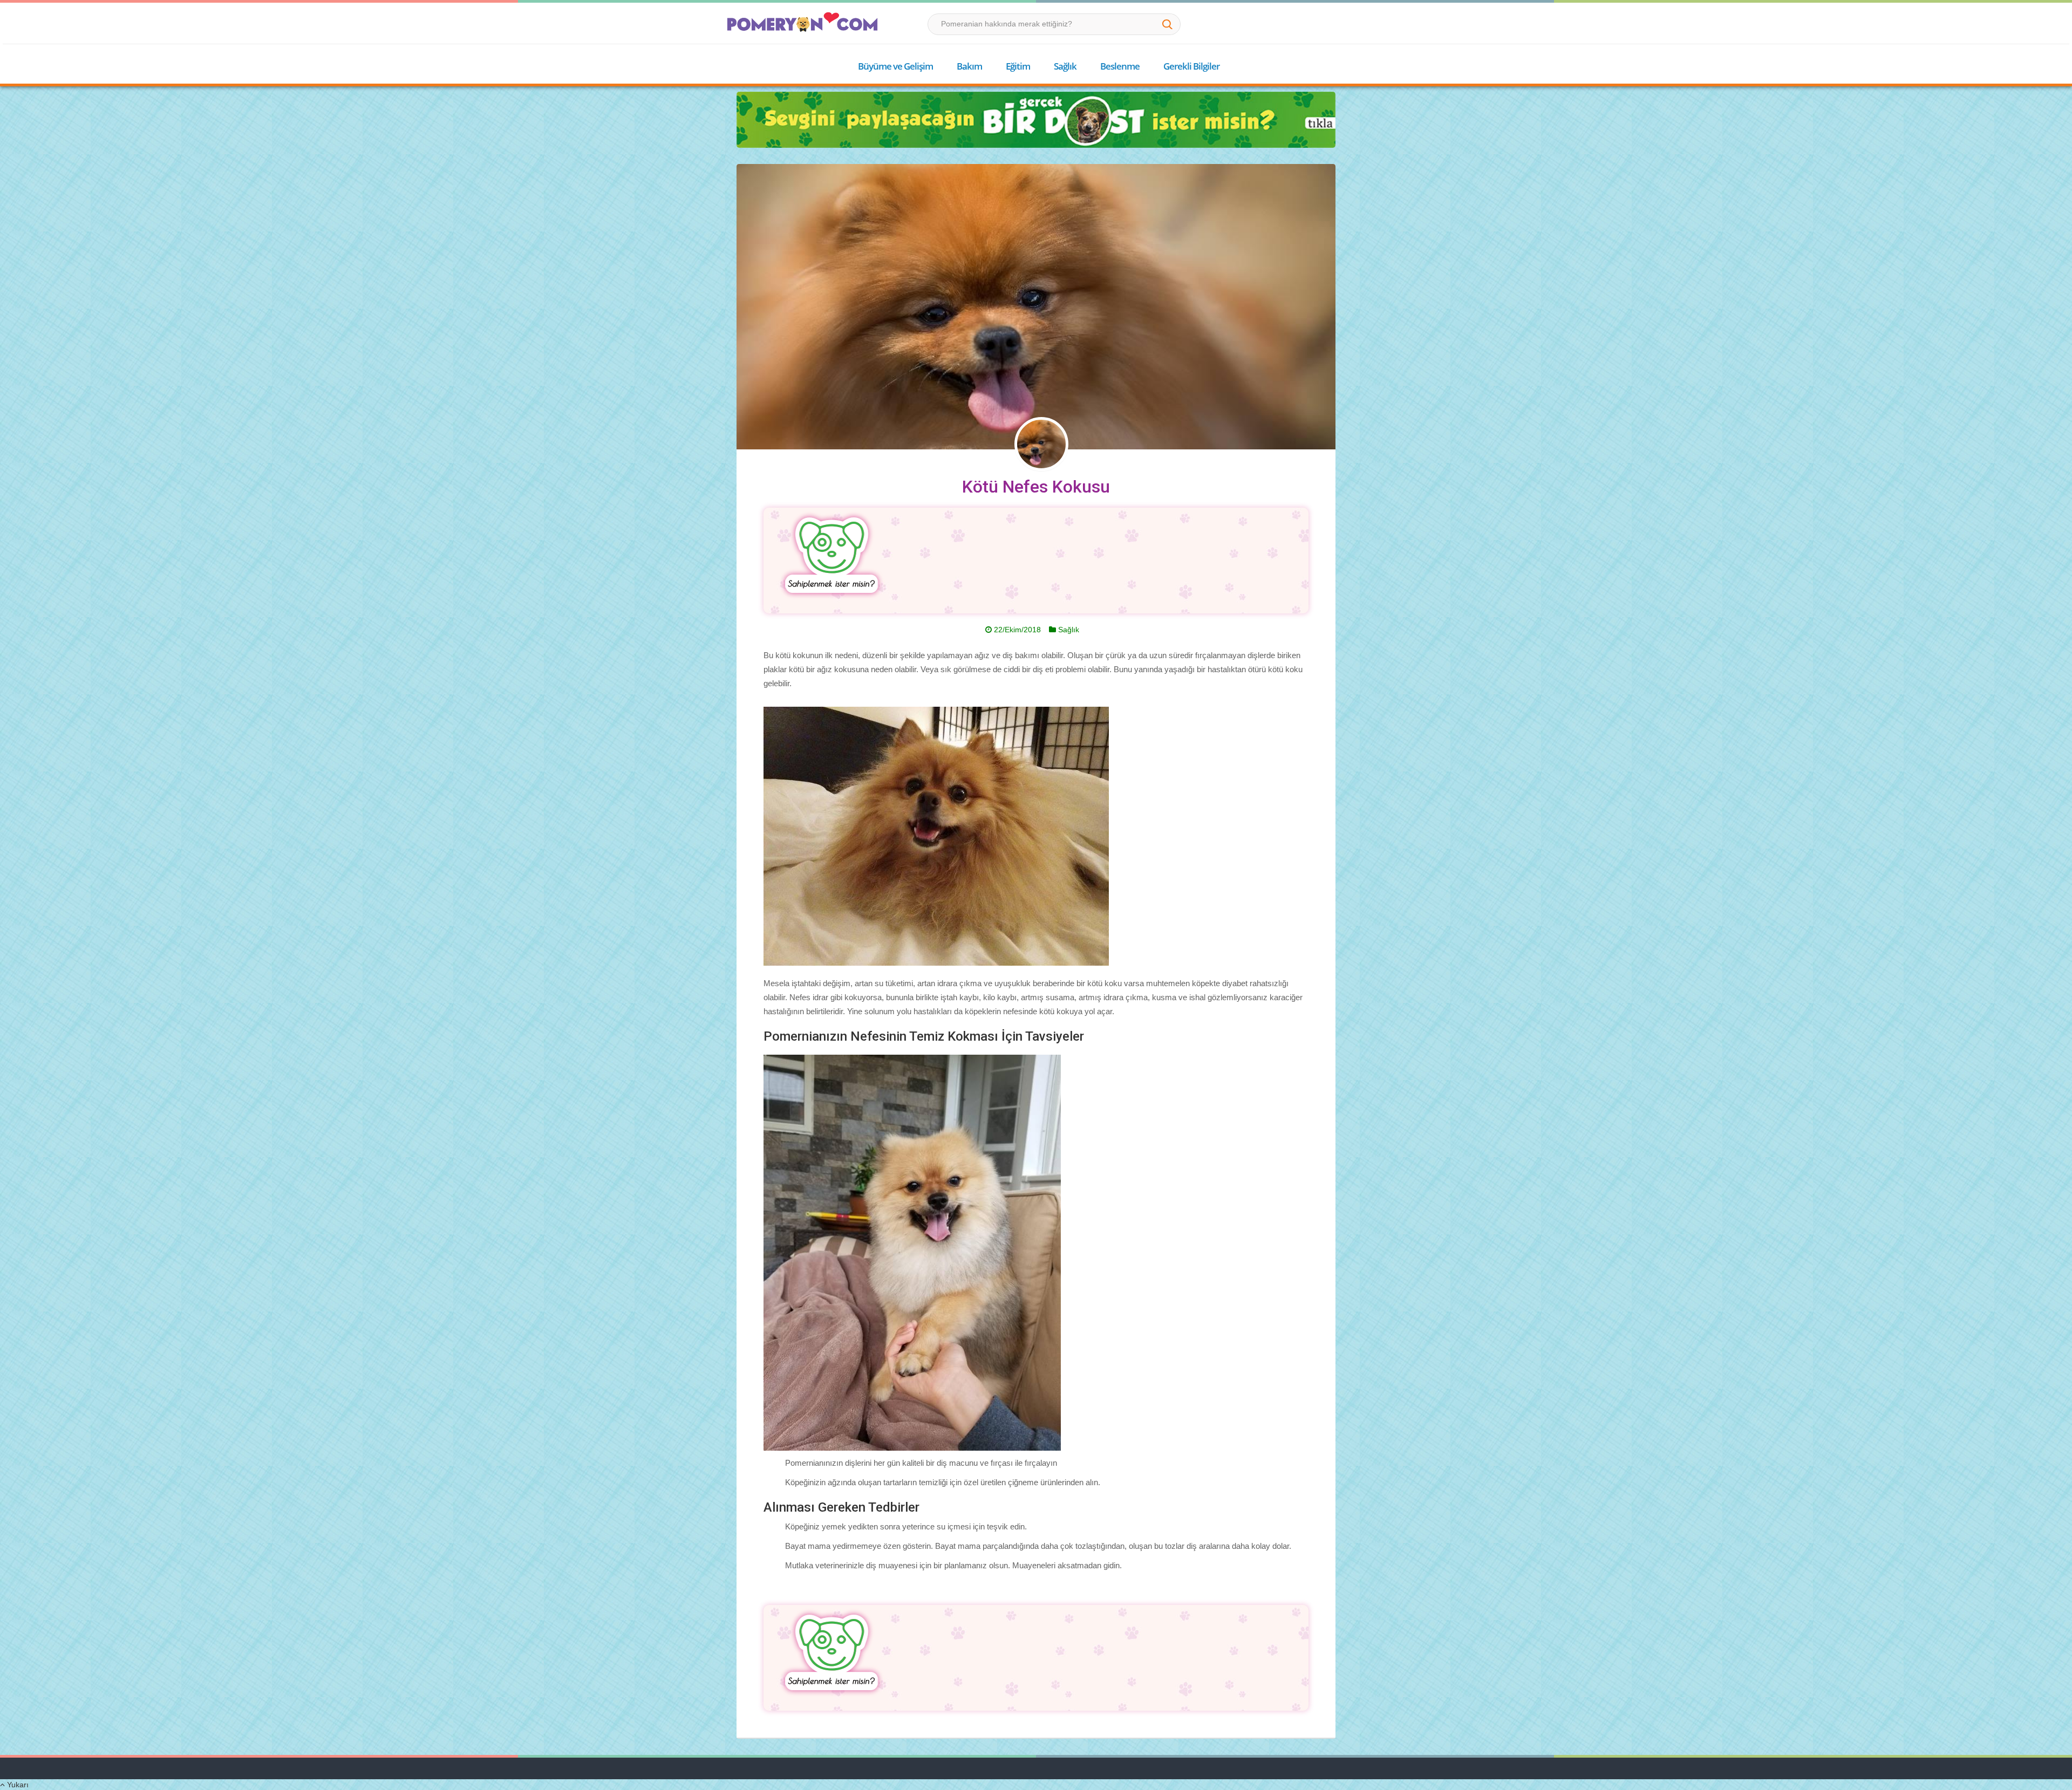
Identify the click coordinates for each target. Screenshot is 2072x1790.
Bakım (969, 66)
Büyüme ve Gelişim (895, 66)
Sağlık (1065, 66)
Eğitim (1018, 66)
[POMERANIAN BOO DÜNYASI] (802, 22)
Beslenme (1120, 66)
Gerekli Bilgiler (1191, 66)
